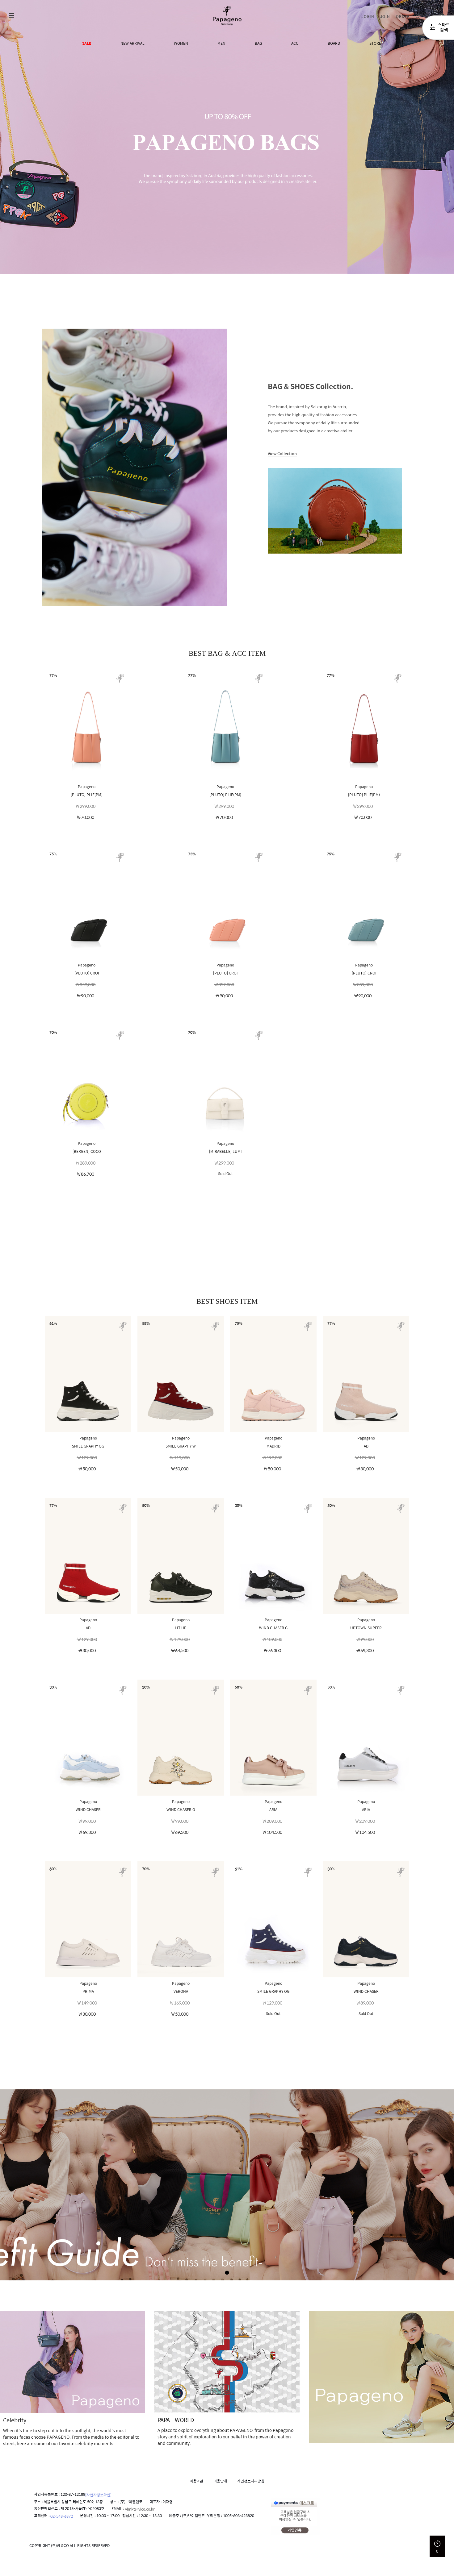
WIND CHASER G (273, 1627)
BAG (258, 43)
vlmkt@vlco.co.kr (140, 2509)
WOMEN (181, 43)
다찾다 (438, 29)
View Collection (282, 453)
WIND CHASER (88, 1809)
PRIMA (88, 1991)
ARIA (273, 1809)
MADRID (273, 1446)
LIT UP (181, 1627)
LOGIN (368, 16)
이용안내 (220, 2481)
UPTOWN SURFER (366, 1627)
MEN (221, 43)
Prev (16, 137)
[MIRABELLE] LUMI (225, 1151)
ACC (295, 43)
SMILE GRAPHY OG (88, 1446)
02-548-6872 (62, 2516)
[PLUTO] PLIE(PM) (87, 794)
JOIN (385, 16)
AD (366, 1446)
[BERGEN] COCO (87, 1151)
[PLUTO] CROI (87, 973)
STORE (375, 43)
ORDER (403, 16)
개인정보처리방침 (251, 2481)
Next (438, 137)
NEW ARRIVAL (132, 43)
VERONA (181, 1991)
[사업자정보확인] (98, 2495)
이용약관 (196, 2481)
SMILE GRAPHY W (181, 1446)
